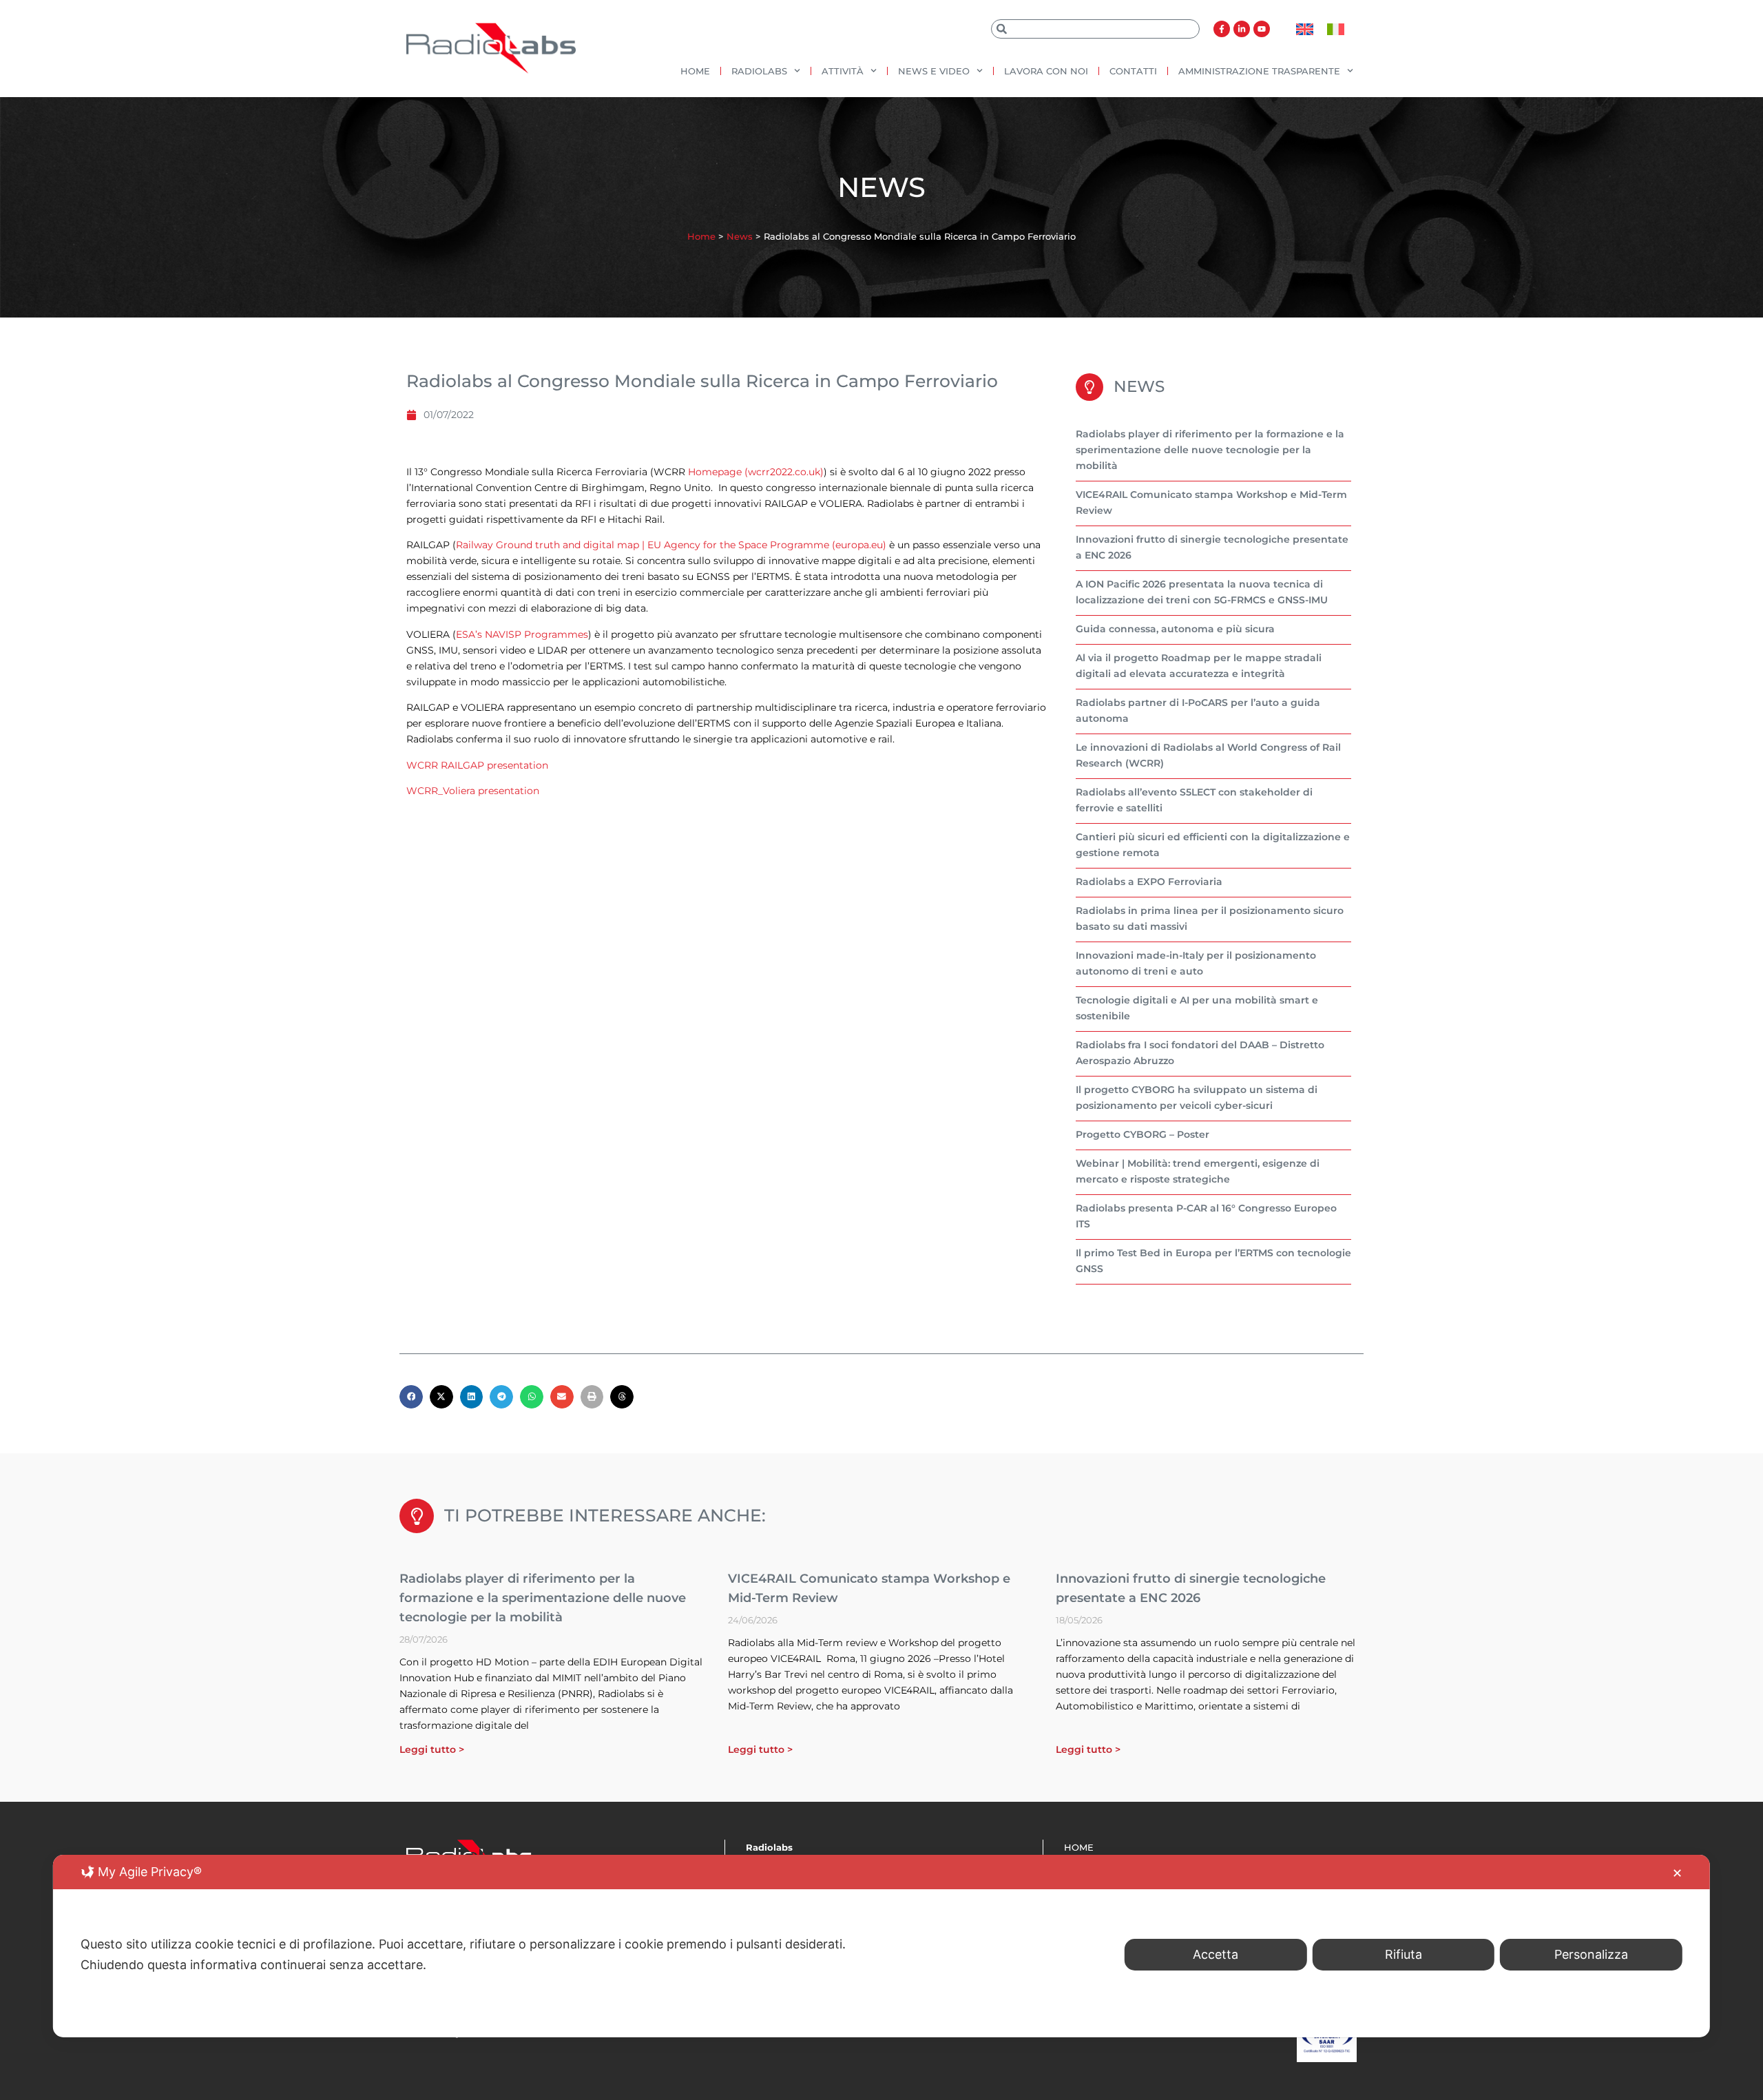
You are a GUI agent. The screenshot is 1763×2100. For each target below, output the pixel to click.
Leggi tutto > (432, 1749)
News (740, 236)
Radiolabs (759, 71)
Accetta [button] (1216, 1954)
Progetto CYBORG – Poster (1143, 1134)
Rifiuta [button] (1404, 1954)
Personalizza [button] (1591, 1954)
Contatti (1133, 71)
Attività (843, 71)
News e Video (934, 71)
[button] (411, 1397)
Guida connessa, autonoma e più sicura (1175, 629)
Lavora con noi (1046, 71)
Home (695, 71)
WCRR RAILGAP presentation (477, 765)
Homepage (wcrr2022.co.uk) (756, 472)
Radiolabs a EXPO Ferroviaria (1149, 882)
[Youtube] (1262, 29)
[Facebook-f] (1222, 29)
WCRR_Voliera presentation (473, 791)
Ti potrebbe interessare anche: (605, 1515)
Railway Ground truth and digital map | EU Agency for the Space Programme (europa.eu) (671, 545)
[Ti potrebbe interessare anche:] (417, 1516)
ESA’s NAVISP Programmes (522, 634)
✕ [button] (1677, 1873)
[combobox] (1095, 29)
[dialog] (881, 1946)
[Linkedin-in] (1242, 29)
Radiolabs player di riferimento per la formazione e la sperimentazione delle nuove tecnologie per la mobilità (1210, 450)
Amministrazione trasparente (1259, 71)
